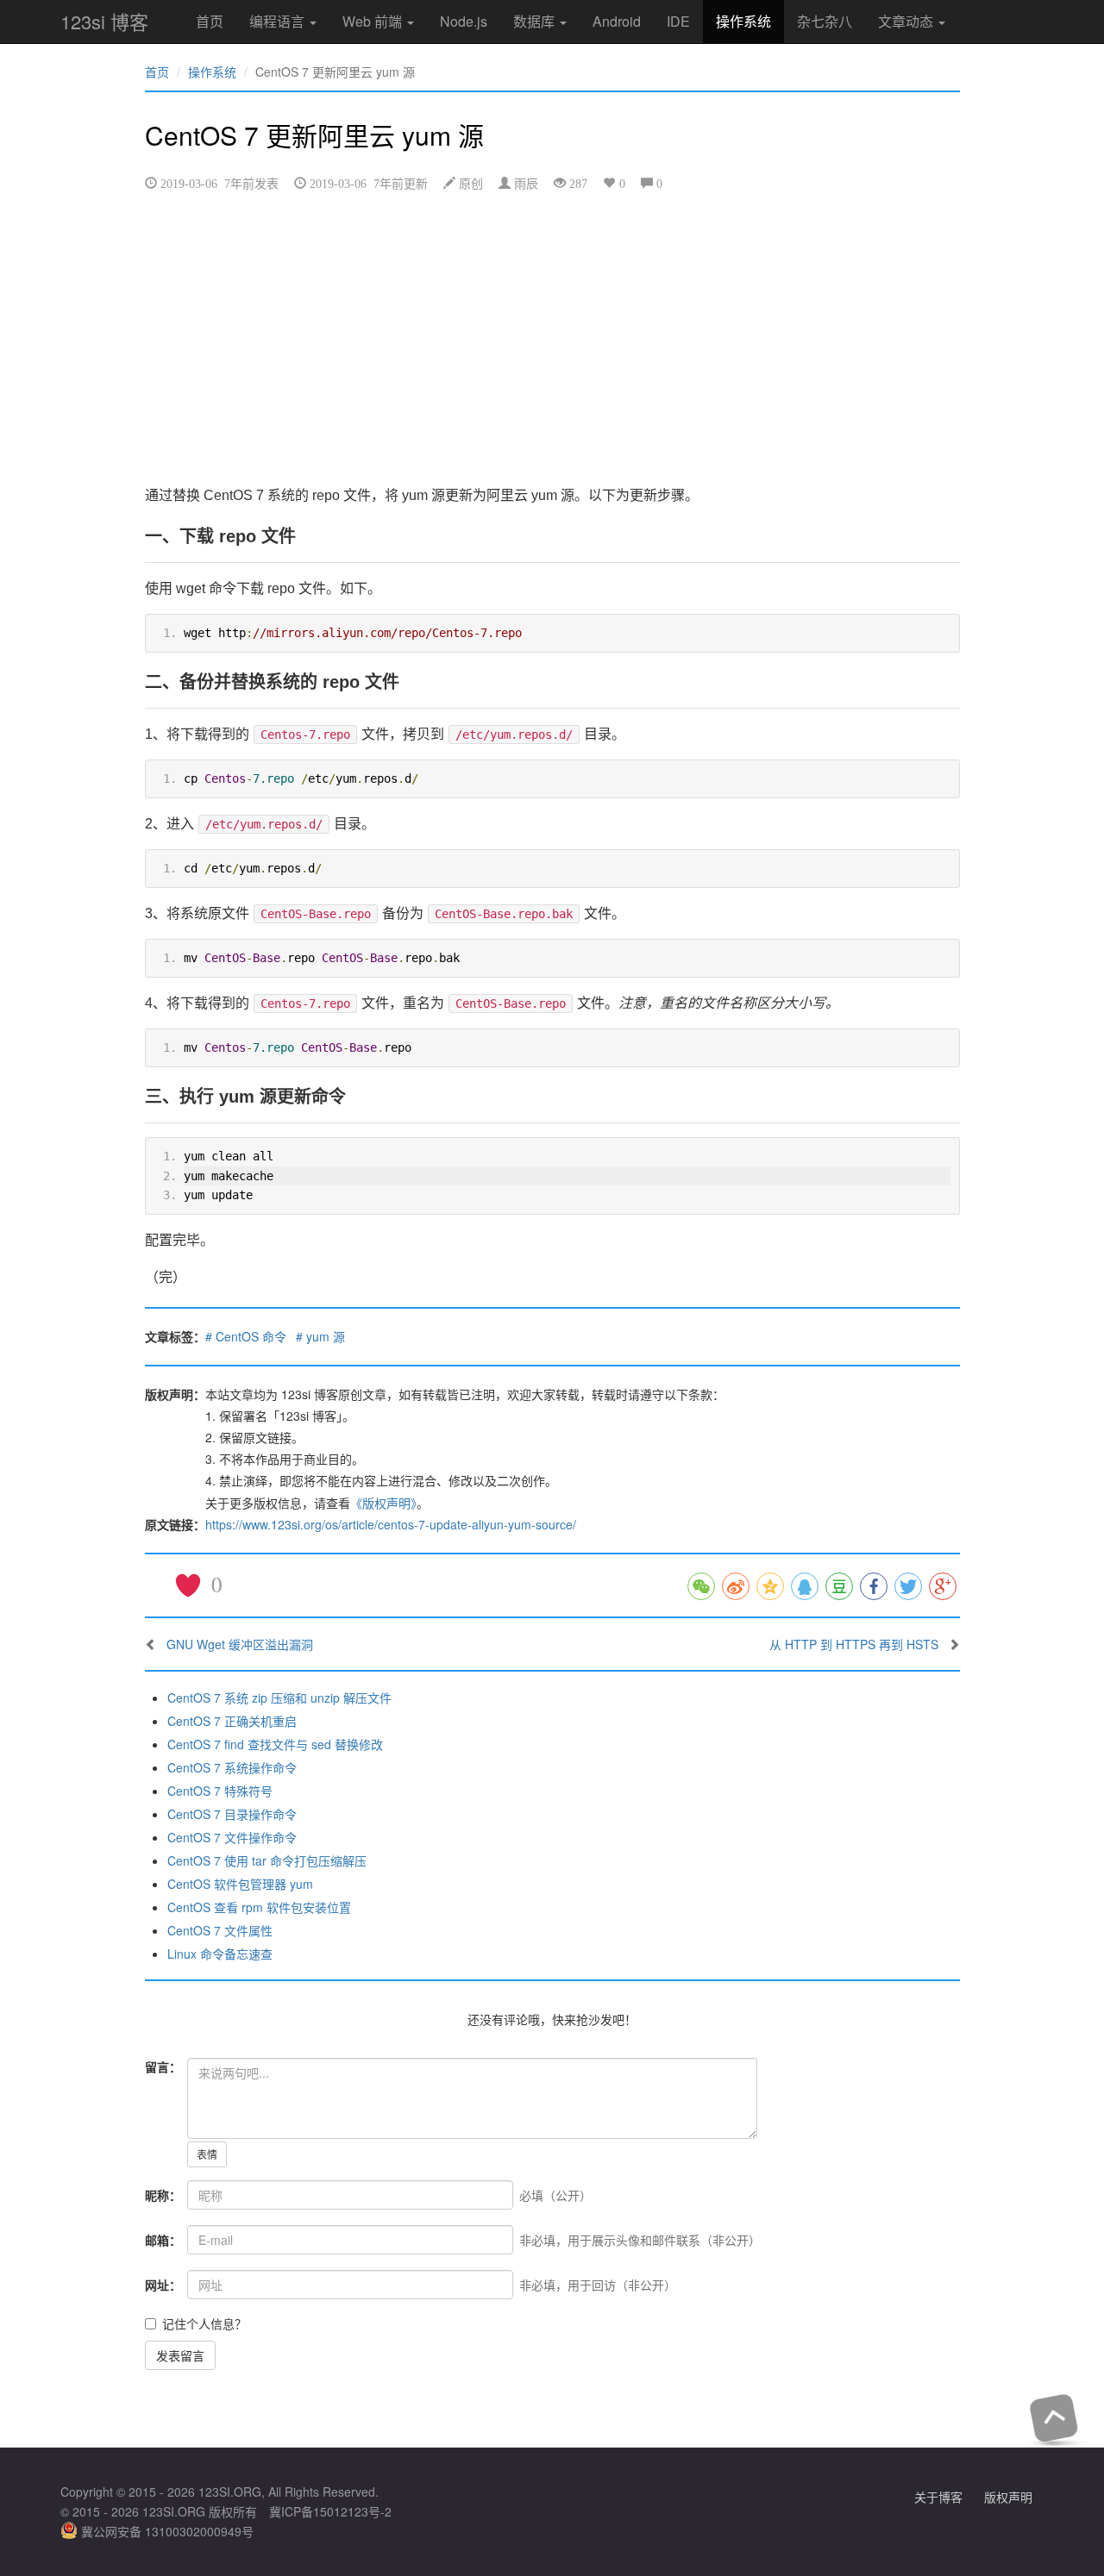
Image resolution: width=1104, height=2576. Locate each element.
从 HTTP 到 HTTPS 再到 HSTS (854, 1644)
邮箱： (163, 2240)
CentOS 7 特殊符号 (220, 1791)
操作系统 (743, 21)
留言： (163, 2066)
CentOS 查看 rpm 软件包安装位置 (259, 1907)
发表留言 (180, 2355)
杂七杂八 (825, 21)
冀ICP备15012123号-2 (330, 2511)
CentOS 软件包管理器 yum (240, 1884)
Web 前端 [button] (374, 21)
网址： (163, 2285)
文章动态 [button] (907, 21)
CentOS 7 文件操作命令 (232, 1837)
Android (617, 21)
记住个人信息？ (204, 2323)
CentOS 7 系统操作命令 (232, 1767)
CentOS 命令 (251, 1336)
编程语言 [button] (279, 21)
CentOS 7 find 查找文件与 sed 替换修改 (275, 1744)
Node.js (464, 21)
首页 (210, 21)
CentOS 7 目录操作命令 (232, 1814)
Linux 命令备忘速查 (220, 1954)
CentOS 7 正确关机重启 (232, 1721)
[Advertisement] (552, 337)
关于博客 (938, 2497)
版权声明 (1008, 2497)
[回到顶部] (1054, 2418)
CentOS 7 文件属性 (220, 1930)
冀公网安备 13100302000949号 (166, 2531)
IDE (678, 21)
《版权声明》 (383, 1503)
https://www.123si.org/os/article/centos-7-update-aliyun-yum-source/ (391, 1524)
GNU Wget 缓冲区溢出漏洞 (240, 1644)
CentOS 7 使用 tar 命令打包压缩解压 (267, 1860)
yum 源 (326, 1336)
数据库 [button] (536, 21)
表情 (207, 2154)
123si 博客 (104, 21)
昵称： (163, 2195)
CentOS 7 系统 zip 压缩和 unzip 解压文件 (279, 1698)
